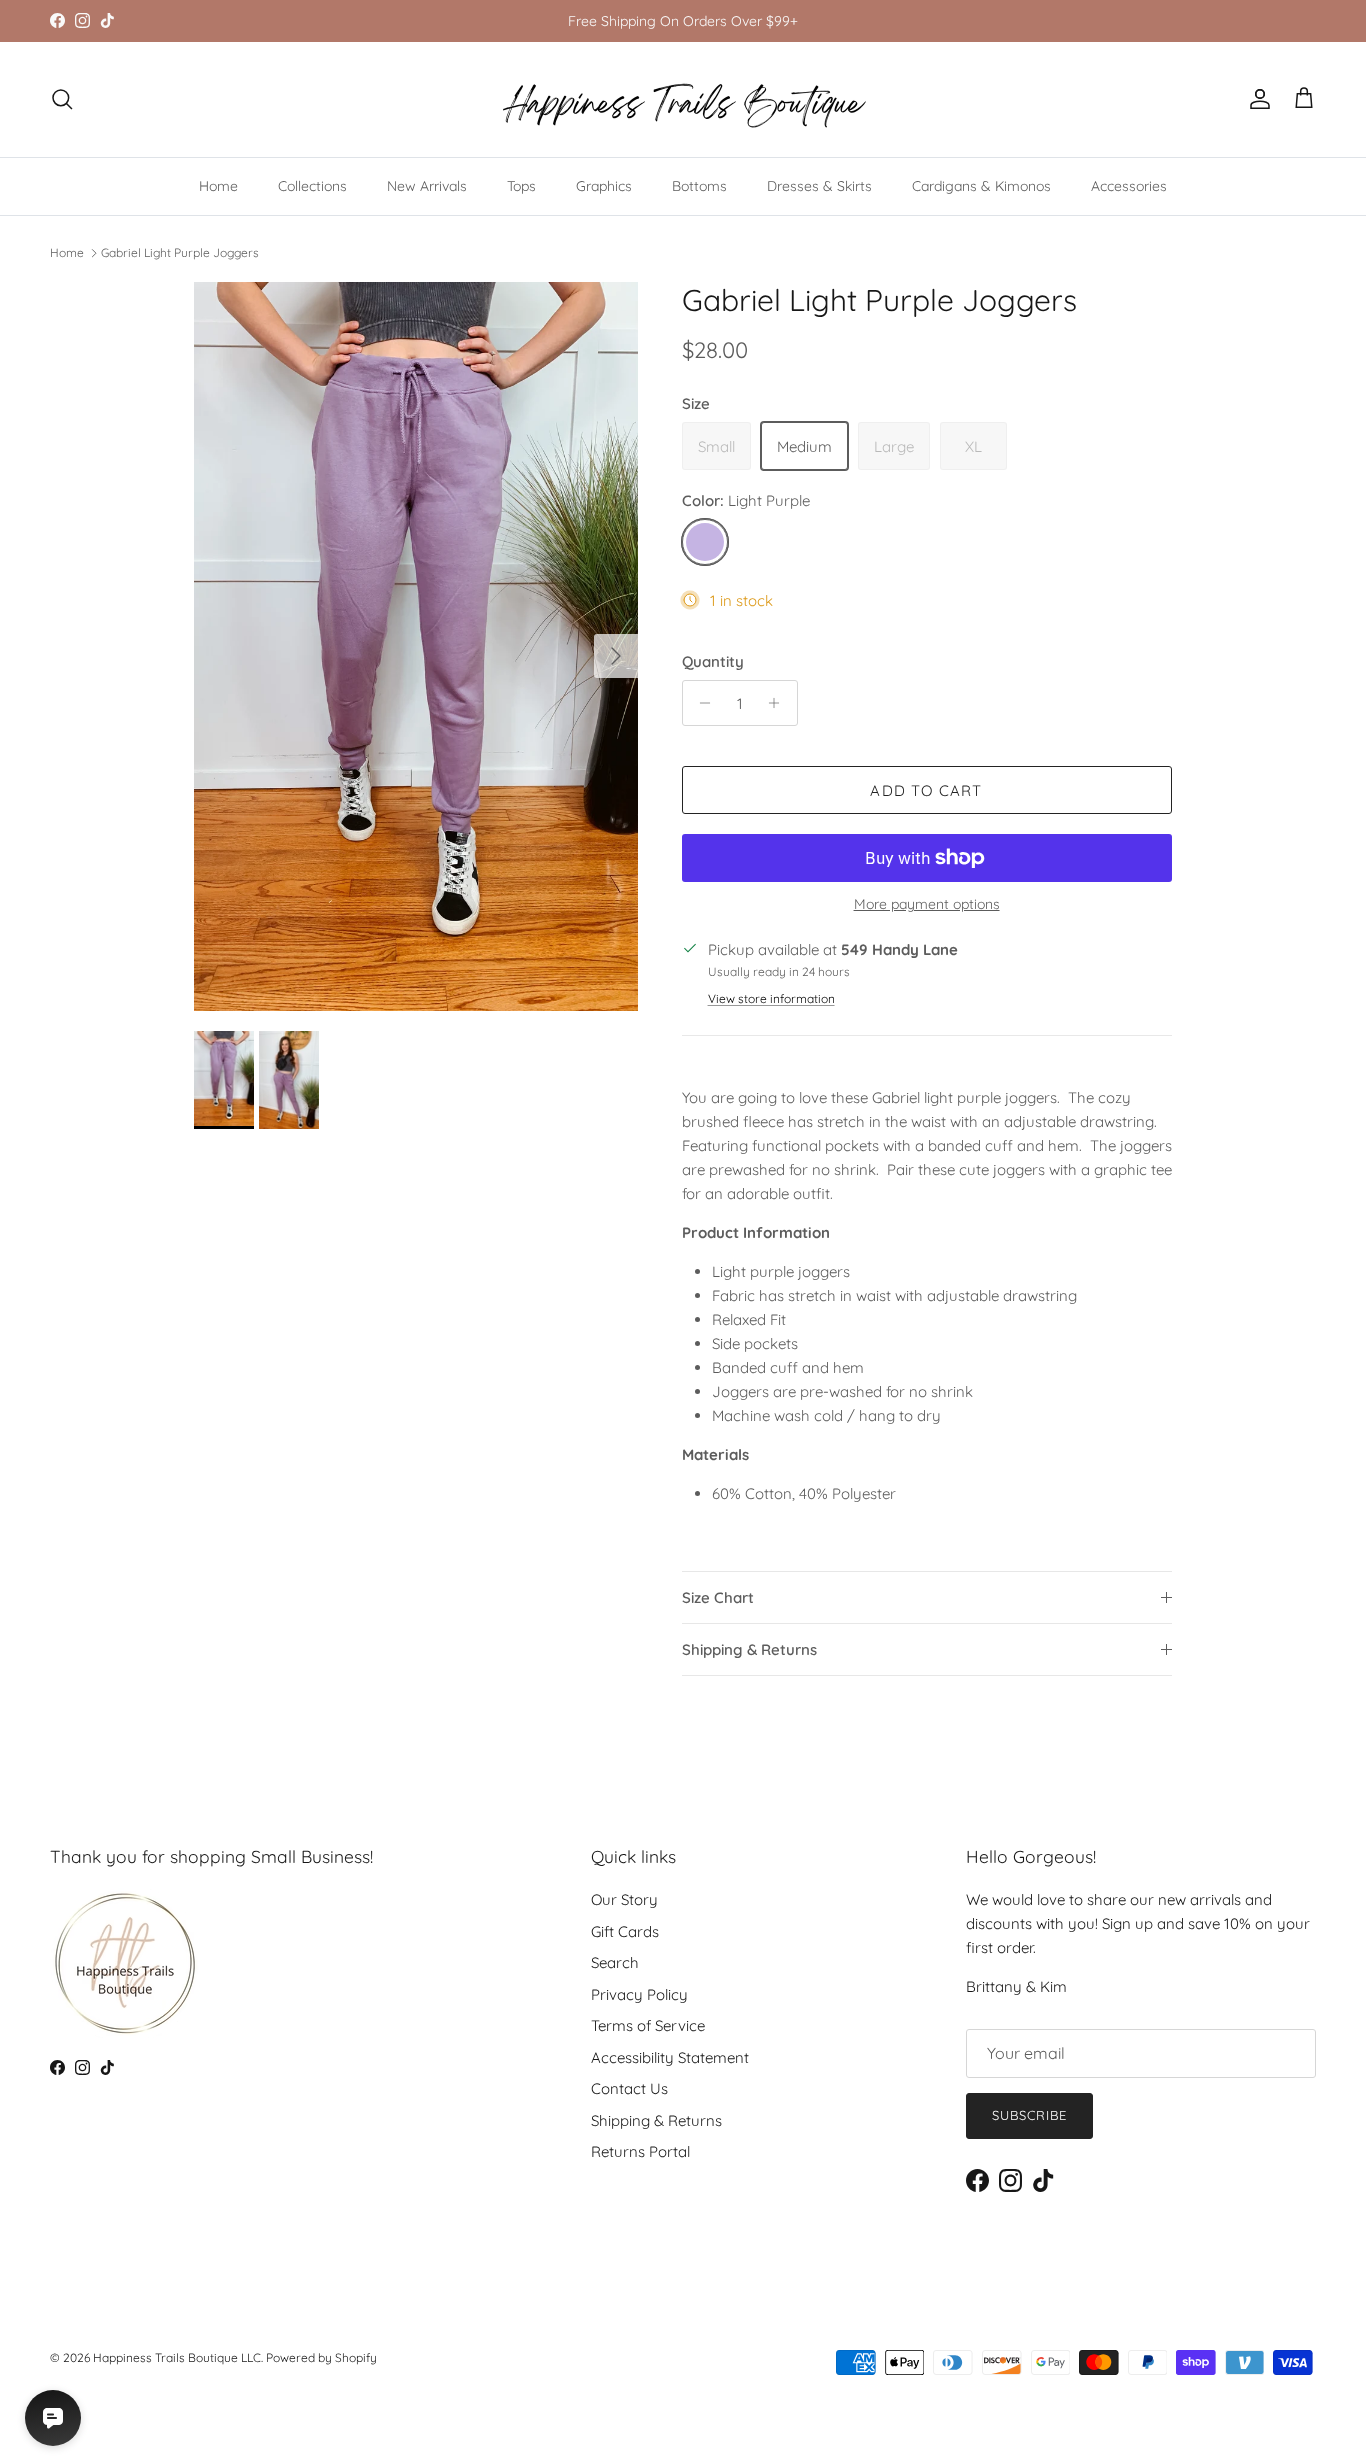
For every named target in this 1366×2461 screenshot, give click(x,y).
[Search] (62, 99)
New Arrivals (427, 186)
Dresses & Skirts (819, 186)
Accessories (1129, 186)
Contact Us (629, 2088)
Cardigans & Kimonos (981, 186)
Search (615, 1962)
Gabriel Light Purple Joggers (180, 252)
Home (218, 186)
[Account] (1256, 99)
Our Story (624, 1899)
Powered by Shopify (321, 2357)
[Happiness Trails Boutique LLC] (683, 99)
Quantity (713, 661)
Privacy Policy (639, 1994)
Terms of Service (648, 2025)
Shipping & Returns (749, 1649)
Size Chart (718, 1597)
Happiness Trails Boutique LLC (177, 2357)
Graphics (604, 186)
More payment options (927, 904)
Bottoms (699, 186)
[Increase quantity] (779, 703)
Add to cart (926, 790)
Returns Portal (640, 2151)
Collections (312, 186)
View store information (771, 998)
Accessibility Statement (670, 2057)
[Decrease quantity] (700, 703)
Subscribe (1029, 2115)
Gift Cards (625, 1931)
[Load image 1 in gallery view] (415, 646)
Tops (521, 186)
